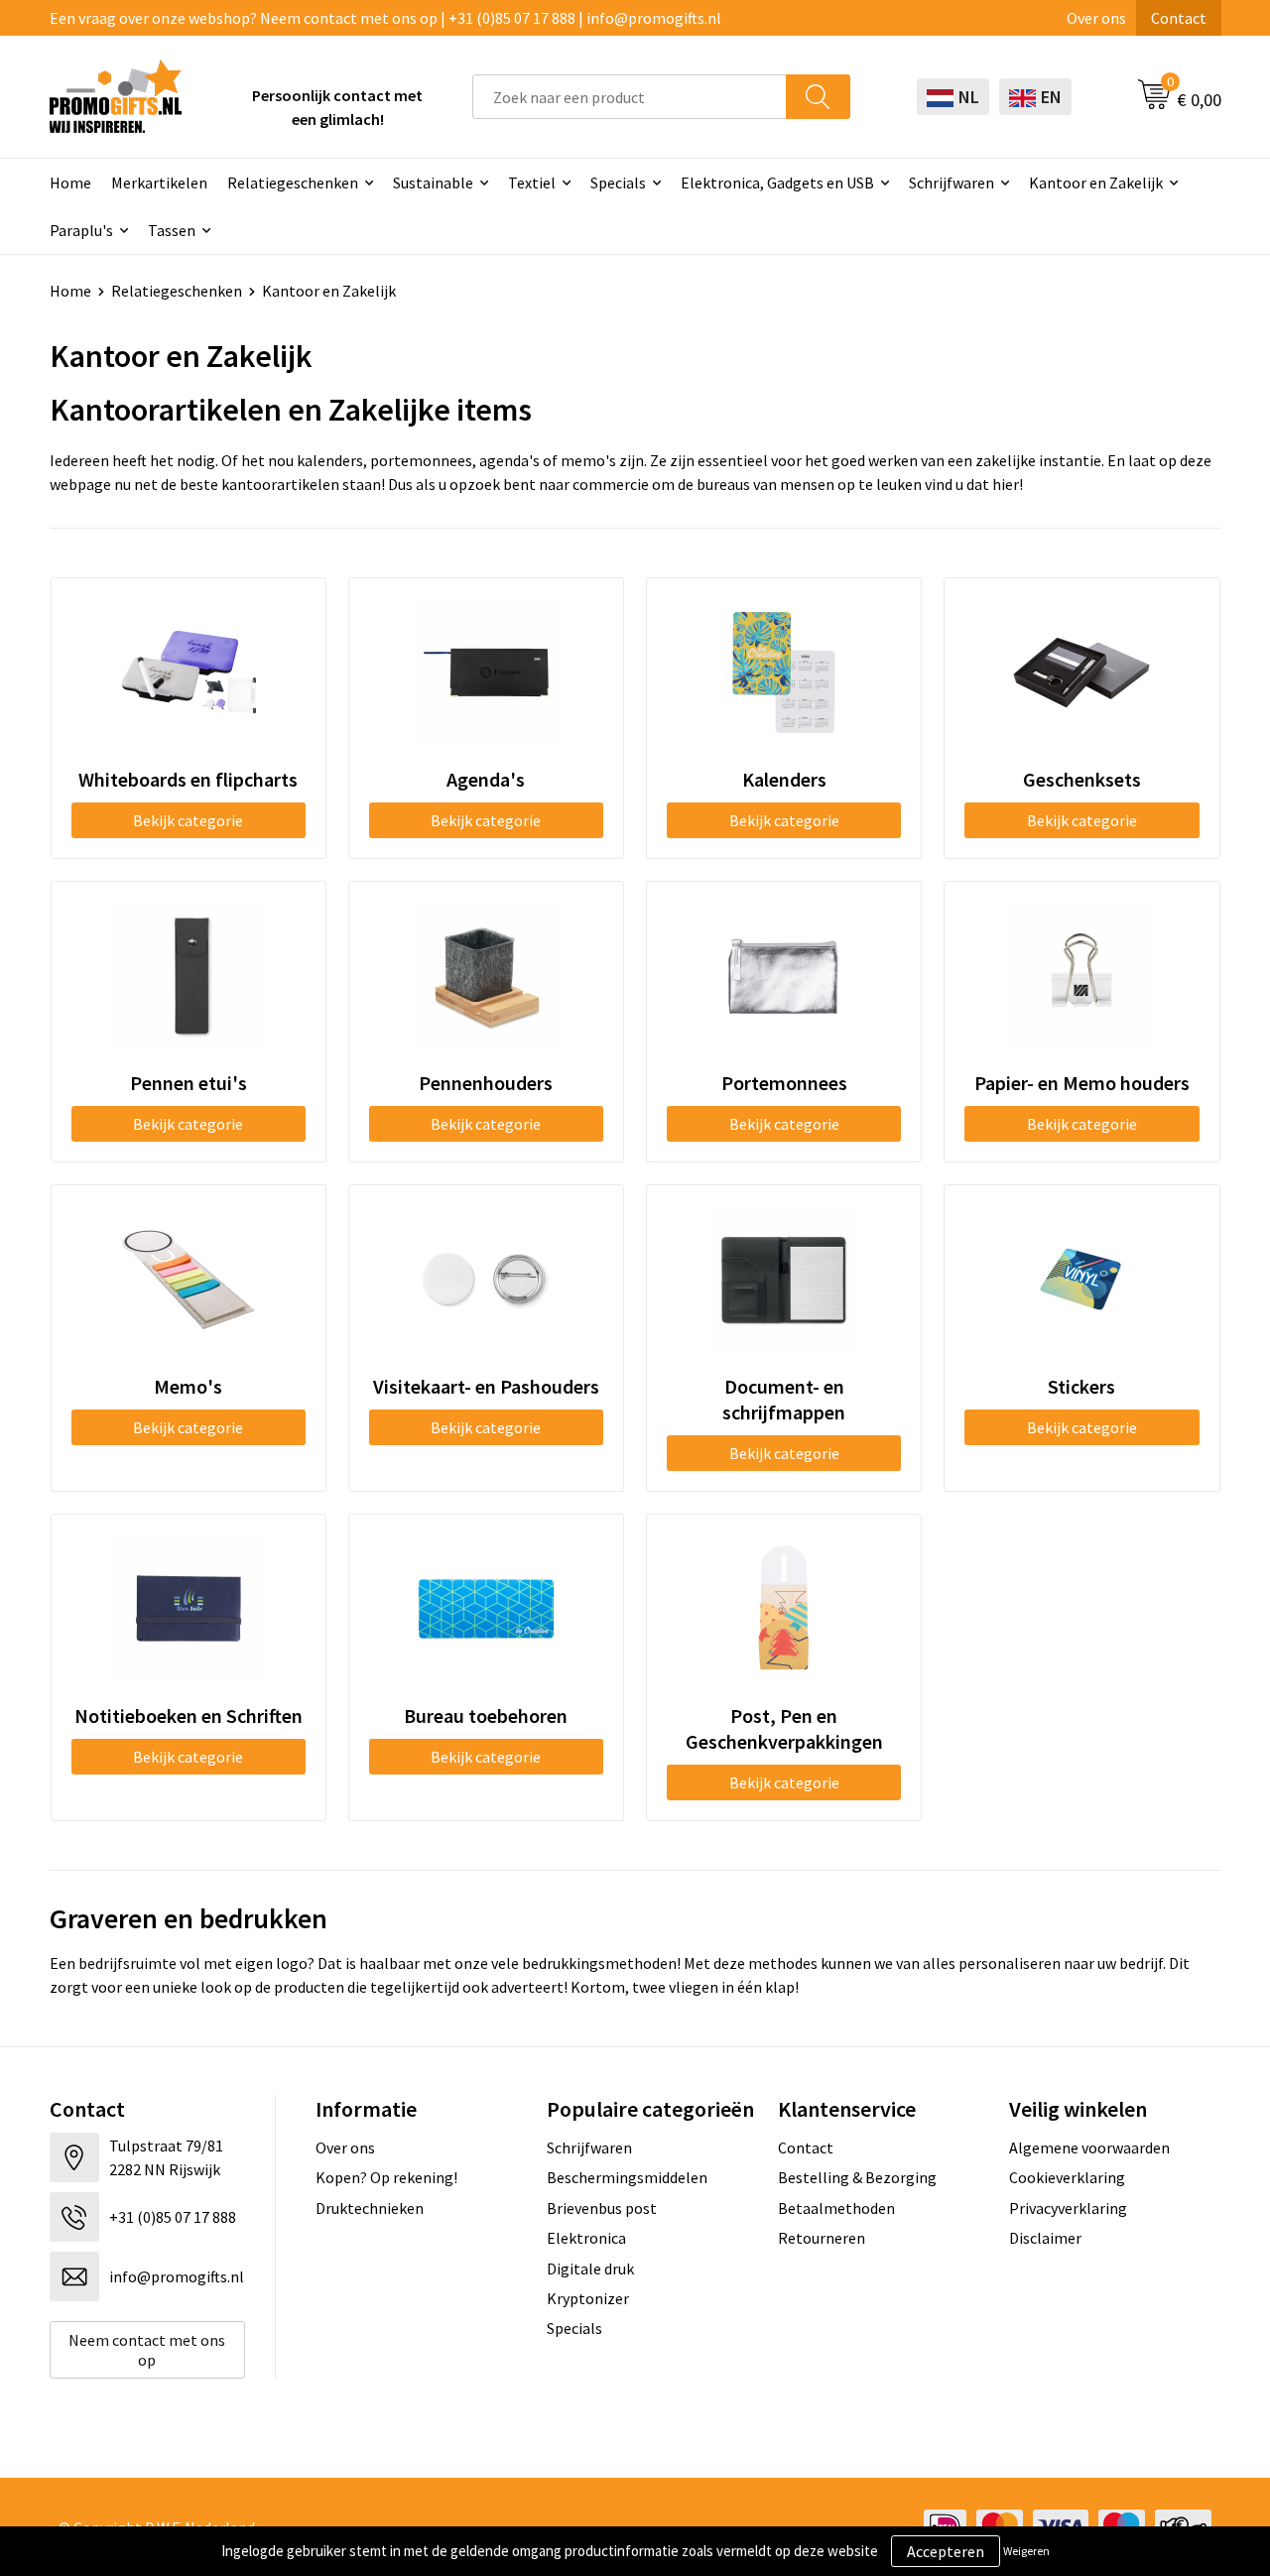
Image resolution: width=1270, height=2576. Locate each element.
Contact (1179, 18)
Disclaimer (1045, 2238)
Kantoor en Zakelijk (1096, 183)
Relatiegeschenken (293, 183)
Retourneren (822, 2238)
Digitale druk (590, 2269)
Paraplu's (81, 230)
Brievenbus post (602, 2208)
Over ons (1096, 18)
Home (70, 183)
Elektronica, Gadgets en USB (777, 183)
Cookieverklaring (1067, 2177)
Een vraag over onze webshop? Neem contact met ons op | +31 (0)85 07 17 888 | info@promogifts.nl (385, 18)
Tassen (172, 230)
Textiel (532, 183)
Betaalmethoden (836, 2208)
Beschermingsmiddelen (627, 2177)
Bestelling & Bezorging (857, 2177)
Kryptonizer (588, 2298)
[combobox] (630, 97)
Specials (618, 183)
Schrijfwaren (952, 183)
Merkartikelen (159, 183)
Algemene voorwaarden (1089, 2147)
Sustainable (433, 183)
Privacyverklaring (1068, 2208)
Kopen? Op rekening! (386, 2177)
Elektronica (586, 2238)
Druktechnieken (370, 2208)
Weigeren (1026, 2551)
